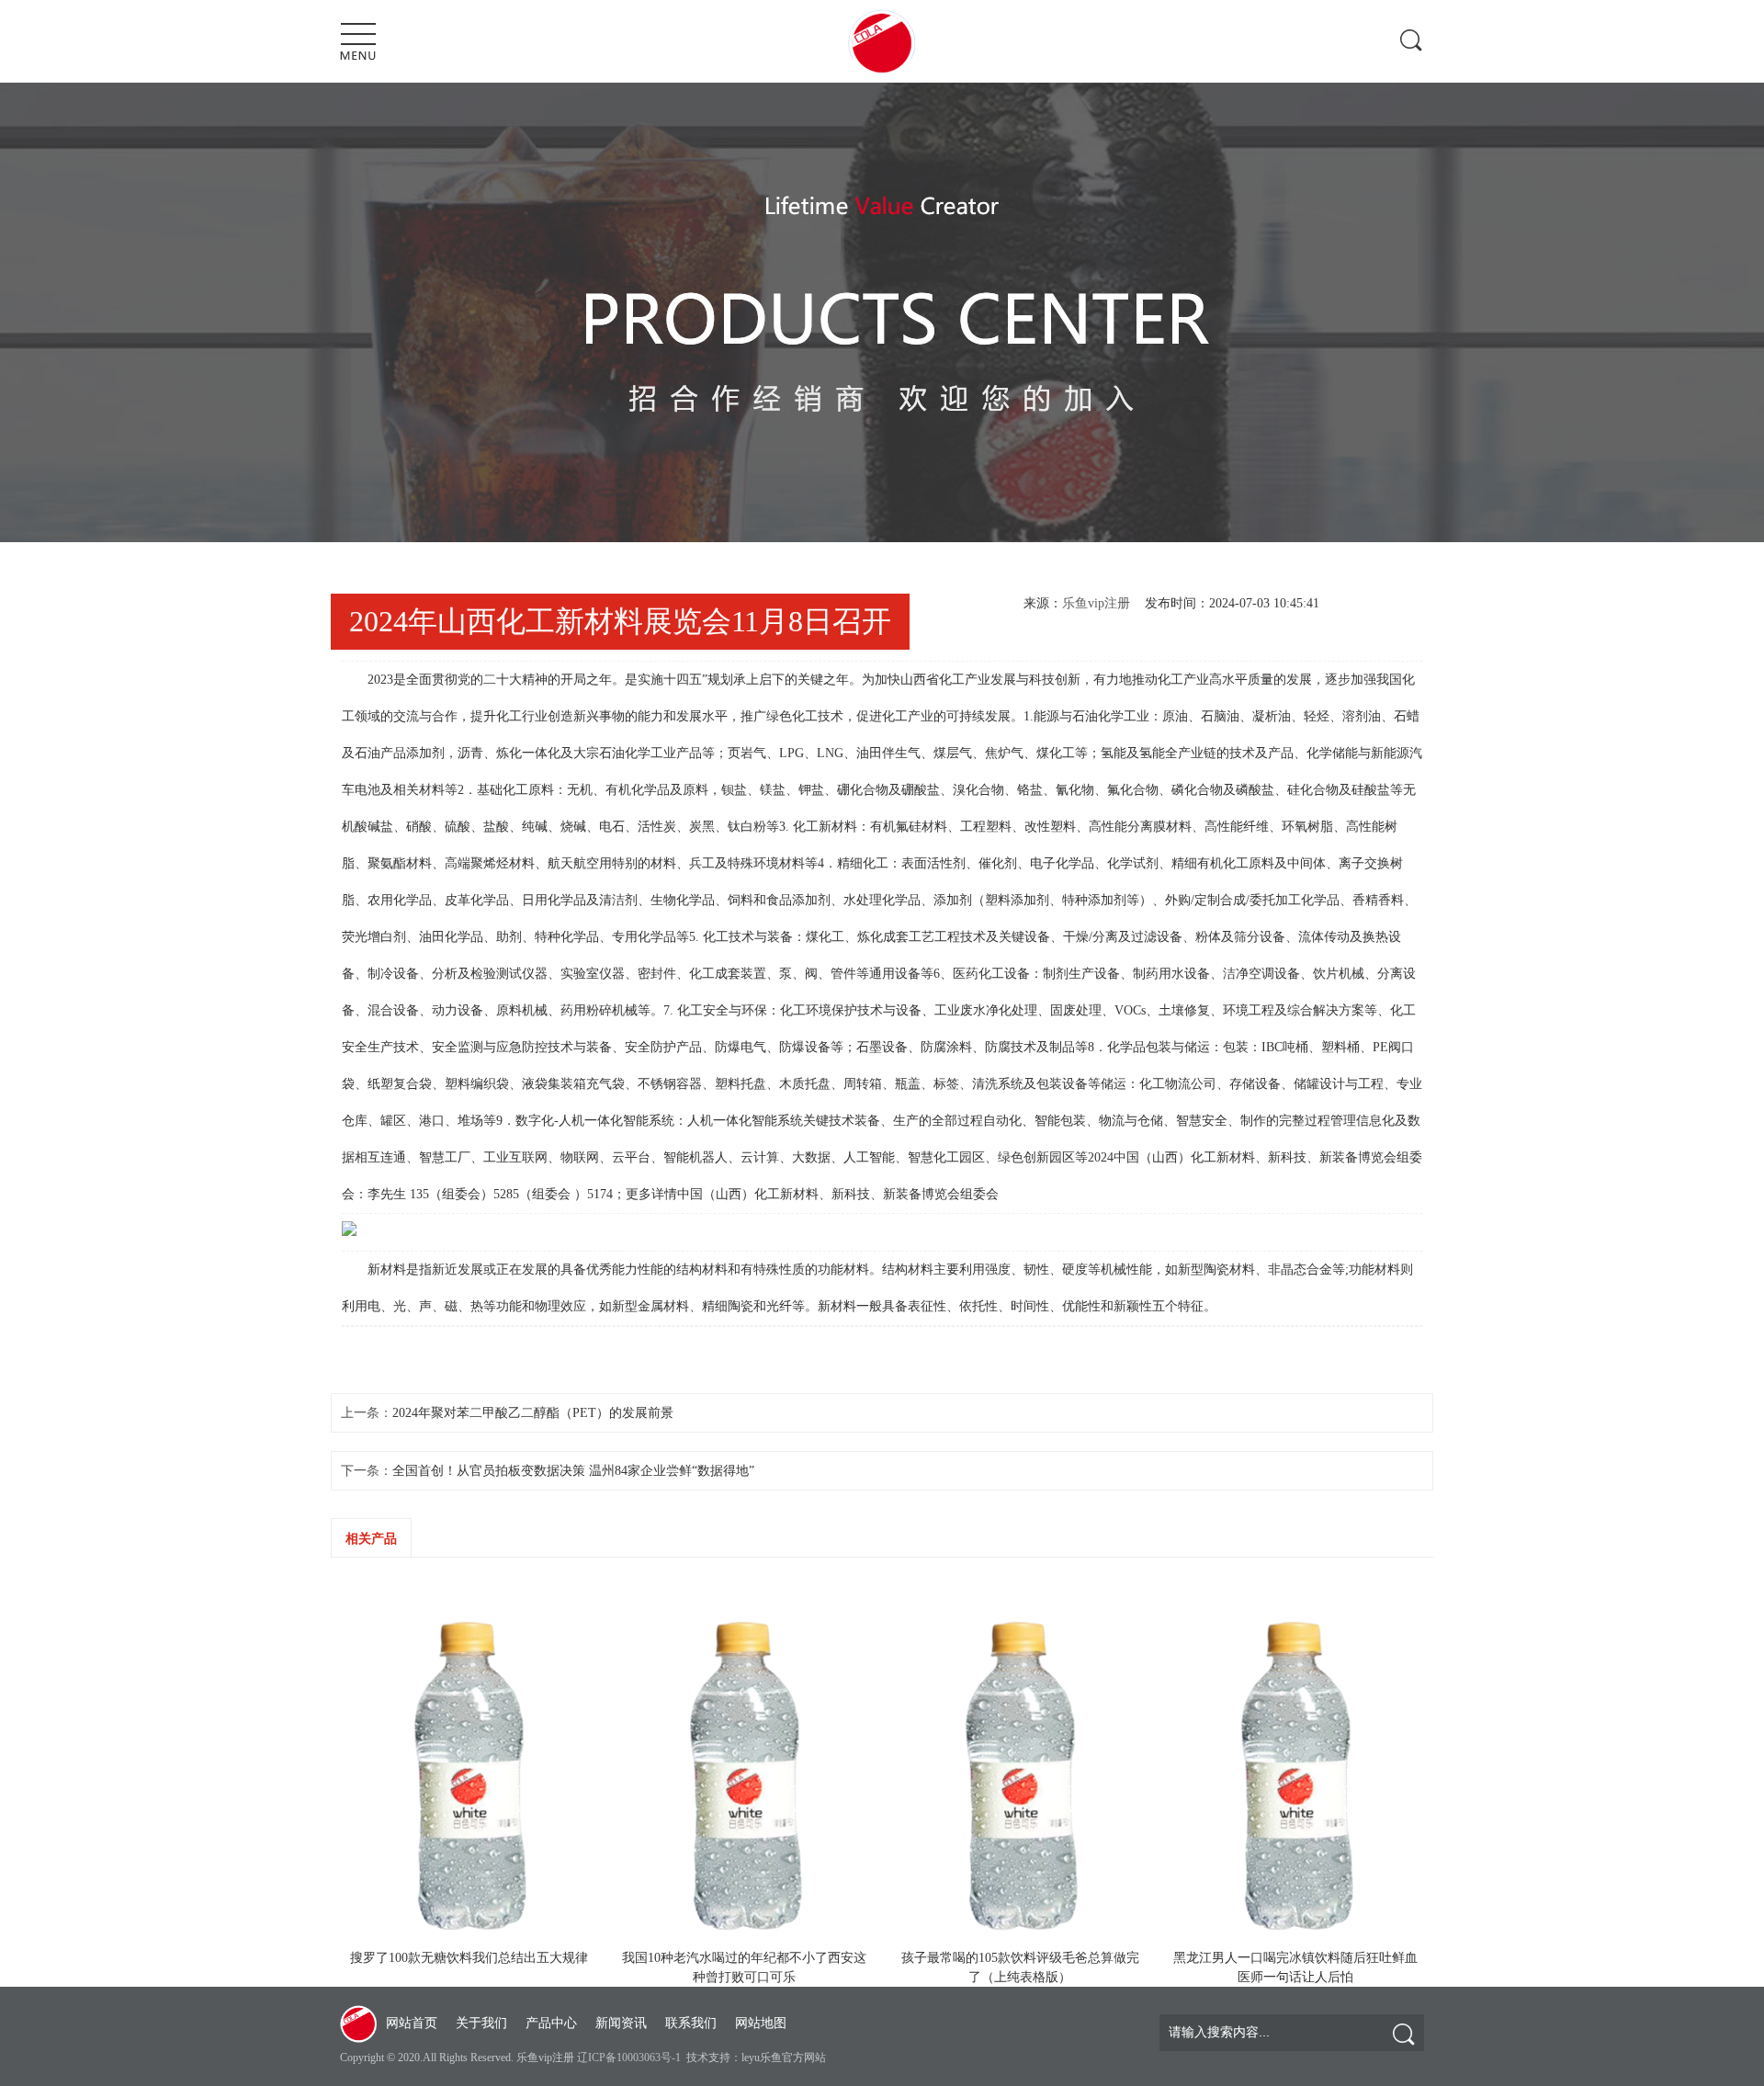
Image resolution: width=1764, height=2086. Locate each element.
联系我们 (691, 2023)
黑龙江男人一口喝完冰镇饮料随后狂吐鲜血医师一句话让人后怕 (1295, 1967)
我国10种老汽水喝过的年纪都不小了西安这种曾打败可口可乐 (744, 1967)
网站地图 (761, 2023)
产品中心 (551, 2023)
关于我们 (481, 2023)
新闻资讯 (621, 2023)
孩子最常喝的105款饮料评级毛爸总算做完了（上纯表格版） (1020, 1967)
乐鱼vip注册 (1096, 603)
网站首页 (412, 2023)
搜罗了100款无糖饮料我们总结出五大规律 (469, 1958)
